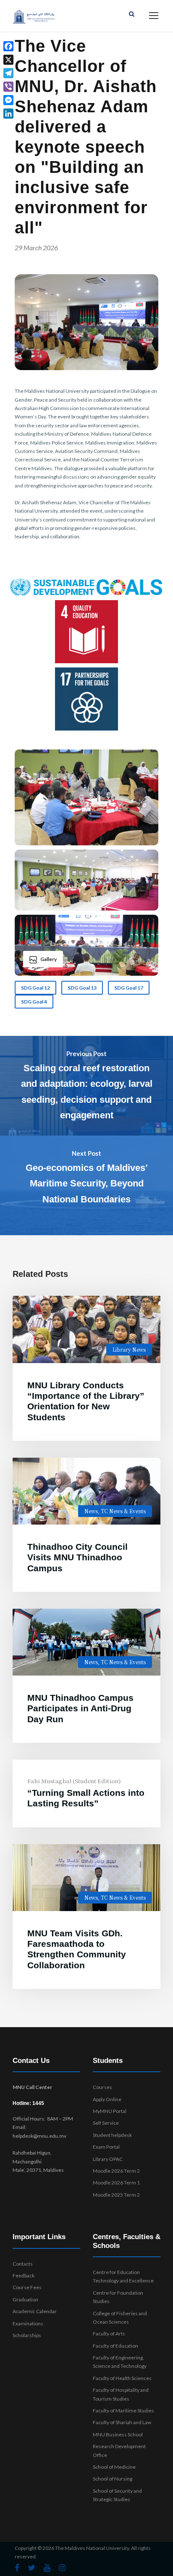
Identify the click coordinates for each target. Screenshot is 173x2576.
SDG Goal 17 (129, 988)
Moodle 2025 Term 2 (116, 2195)
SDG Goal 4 (34, 1002)
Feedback (24, 2276)
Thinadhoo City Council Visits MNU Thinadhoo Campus (77, 1557)
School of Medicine (114, 2467)
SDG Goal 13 (82, 988)
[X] (8, 60)
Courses (102, 2087)
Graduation (25, 2299)
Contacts (23, 2264)
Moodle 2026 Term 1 (116, 2183)
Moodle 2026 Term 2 (116, 2171)
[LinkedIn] (8, 114)
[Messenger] (8, 100)
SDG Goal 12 (35, 988)
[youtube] (47, 2568)
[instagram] (62, 2568)
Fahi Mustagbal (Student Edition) (74, 1781)
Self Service (106, 2123)
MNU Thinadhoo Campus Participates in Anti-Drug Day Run (80, 1708)
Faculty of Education (115, 2346)
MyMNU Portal (110, 2111)
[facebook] (17, 2568)
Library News (129, 1349)
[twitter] (31, 2568)
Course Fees (27, 2287)
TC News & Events (123, 1511)
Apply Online (107, 2099)
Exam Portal (106, 2147)
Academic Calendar (35, 2311)
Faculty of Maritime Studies (123, 2411)
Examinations (28, 2323)
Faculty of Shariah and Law (122, 2422)
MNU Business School (118, 2434)
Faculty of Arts (109, 2334)
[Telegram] (8, 73)
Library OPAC (108, 2159)
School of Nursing (113, 2479)
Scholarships (27, 2335)
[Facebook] (8, 46)
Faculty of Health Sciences (122, 2378)
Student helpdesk (112, 2135)
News (91, 1511)
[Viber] (8, 87)
